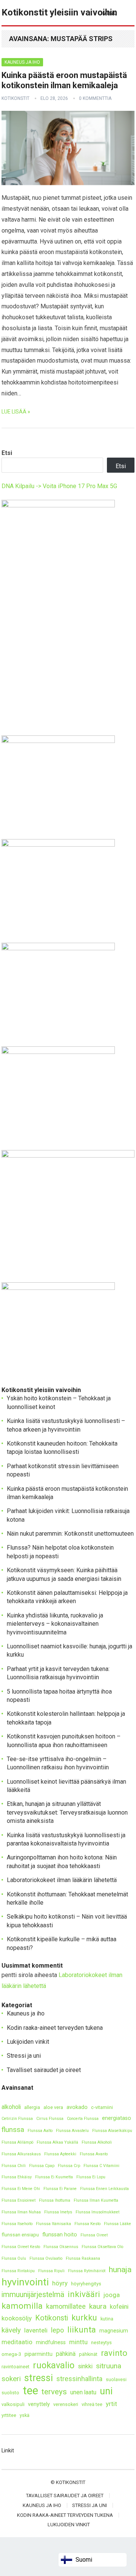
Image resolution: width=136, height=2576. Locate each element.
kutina (107, 2319)
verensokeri (66, 2404)
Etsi (7, 453)
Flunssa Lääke (117, 2224)
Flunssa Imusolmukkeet (97, 2212)
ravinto (114, 2353)
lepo (57, 2330)
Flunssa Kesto (87, 2224)
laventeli (36, 2330)
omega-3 (11, 2354)
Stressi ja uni (24, 2056)
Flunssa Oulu (14, 2258)
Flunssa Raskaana (83, 2258)
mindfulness (51, 2342)
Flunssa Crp (69, 2166)
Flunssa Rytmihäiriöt (87, 2271)
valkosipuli (13, 2404)
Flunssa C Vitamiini (101, 2166)
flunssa (13, 2130)
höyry (60, 2283)
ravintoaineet (15, 2367)
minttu (78, 2342)
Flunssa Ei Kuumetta (54, 2177)
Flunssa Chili (14, 2166)
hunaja (120, 2269)
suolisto (10, 2393)
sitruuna (109, 2366)
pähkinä (66, 2354)
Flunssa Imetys (58, 2212)
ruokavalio (54, 2365)
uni (106, 2391)
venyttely (39, 2404)
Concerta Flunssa (83, 2119)
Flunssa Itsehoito (17, 2224)
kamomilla (22, 2306)
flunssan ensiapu (20, 2235)
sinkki (85, 2366)
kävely (11, 2330)
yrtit (111, 2404)
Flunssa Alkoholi (97, 2142)
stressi (39, 2378)
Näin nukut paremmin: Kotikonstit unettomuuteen (70, 1534)
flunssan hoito (60, 2235)
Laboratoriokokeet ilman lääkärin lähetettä (62, 1880)
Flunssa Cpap (42, 2166)
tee (30, 2391)
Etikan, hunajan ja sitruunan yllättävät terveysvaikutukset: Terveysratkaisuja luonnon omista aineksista (67, 1812)
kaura (98, 2306)
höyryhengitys (86, 2284)
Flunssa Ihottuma (55, 2200)
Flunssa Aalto (40, 2131)
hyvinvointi (25, 2282)
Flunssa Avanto (94, 2154)
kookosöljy (17, 2318)
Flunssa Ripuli (51, 2271)
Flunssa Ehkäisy (17, 2177)
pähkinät (88, 2354)
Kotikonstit (15, 98)
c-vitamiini (102, 2107)
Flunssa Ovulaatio (46, 2258)
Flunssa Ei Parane (60, 2189)
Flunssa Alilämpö (17, 2142)
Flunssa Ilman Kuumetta (96, 2200)
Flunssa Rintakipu (18, 2271)
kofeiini (119, 2307)
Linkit (8, 2450)
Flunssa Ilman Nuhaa (21, 2212)
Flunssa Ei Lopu (91, 2177)
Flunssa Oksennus (61, 2247)
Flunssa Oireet (94, 2235)
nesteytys (101, 2342)
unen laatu (83, 2392)
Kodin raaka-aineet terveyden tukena (55, 2028)
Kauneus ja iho (22, 62)
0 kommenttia (95, 98)
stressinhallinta (79, 2379)
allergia (32, 2107)
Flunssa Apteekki (60, 2154)
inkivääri (84, 2294)
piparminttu (39, 2354)
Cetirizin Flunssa (17, 2119)
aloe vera (53, 2107)
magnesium (114, 2331)
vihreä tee (92, 2404)
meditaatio (17, 2342)
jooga (112, 2295)
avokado (77, 2107)
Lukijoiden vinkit (28, 2042)
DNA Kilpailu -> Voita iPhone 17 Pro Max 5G (59, 486)
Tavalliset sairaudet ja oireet (44, 2070)
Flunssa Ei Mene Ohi (21, 2189)
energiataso (117, 2118)
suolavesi (116, 2379)
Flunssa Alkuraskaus (21, 2154)
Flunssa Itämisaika (53, 2224)
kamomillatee (66, 2306)
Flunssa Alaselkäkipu (112, 2131)
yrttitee (9, 2415)
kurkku (84, 2318)
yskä (25, 2415)
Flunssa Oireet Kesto (21, 2247)
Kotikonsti (52, 2318)
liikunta (82, 2330)
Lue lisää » (16, 412)
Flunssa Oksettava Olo (102, 2247)
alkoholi (11, 2107)
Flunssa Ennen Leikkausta (104, 2189)
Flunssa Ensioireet (19, 2200)
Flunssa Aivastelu (72, 2131)
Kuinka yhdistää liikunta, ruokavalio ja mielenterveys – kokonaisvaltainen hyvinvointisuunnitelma (55, 1624)
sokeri (11, 2379)
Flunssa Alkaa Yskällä (57, 2142)
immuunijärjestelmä (33, 2295)
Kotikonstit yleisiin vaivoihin (59, 12)
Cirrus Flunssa (50, 2119)
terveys (54, 2392)
